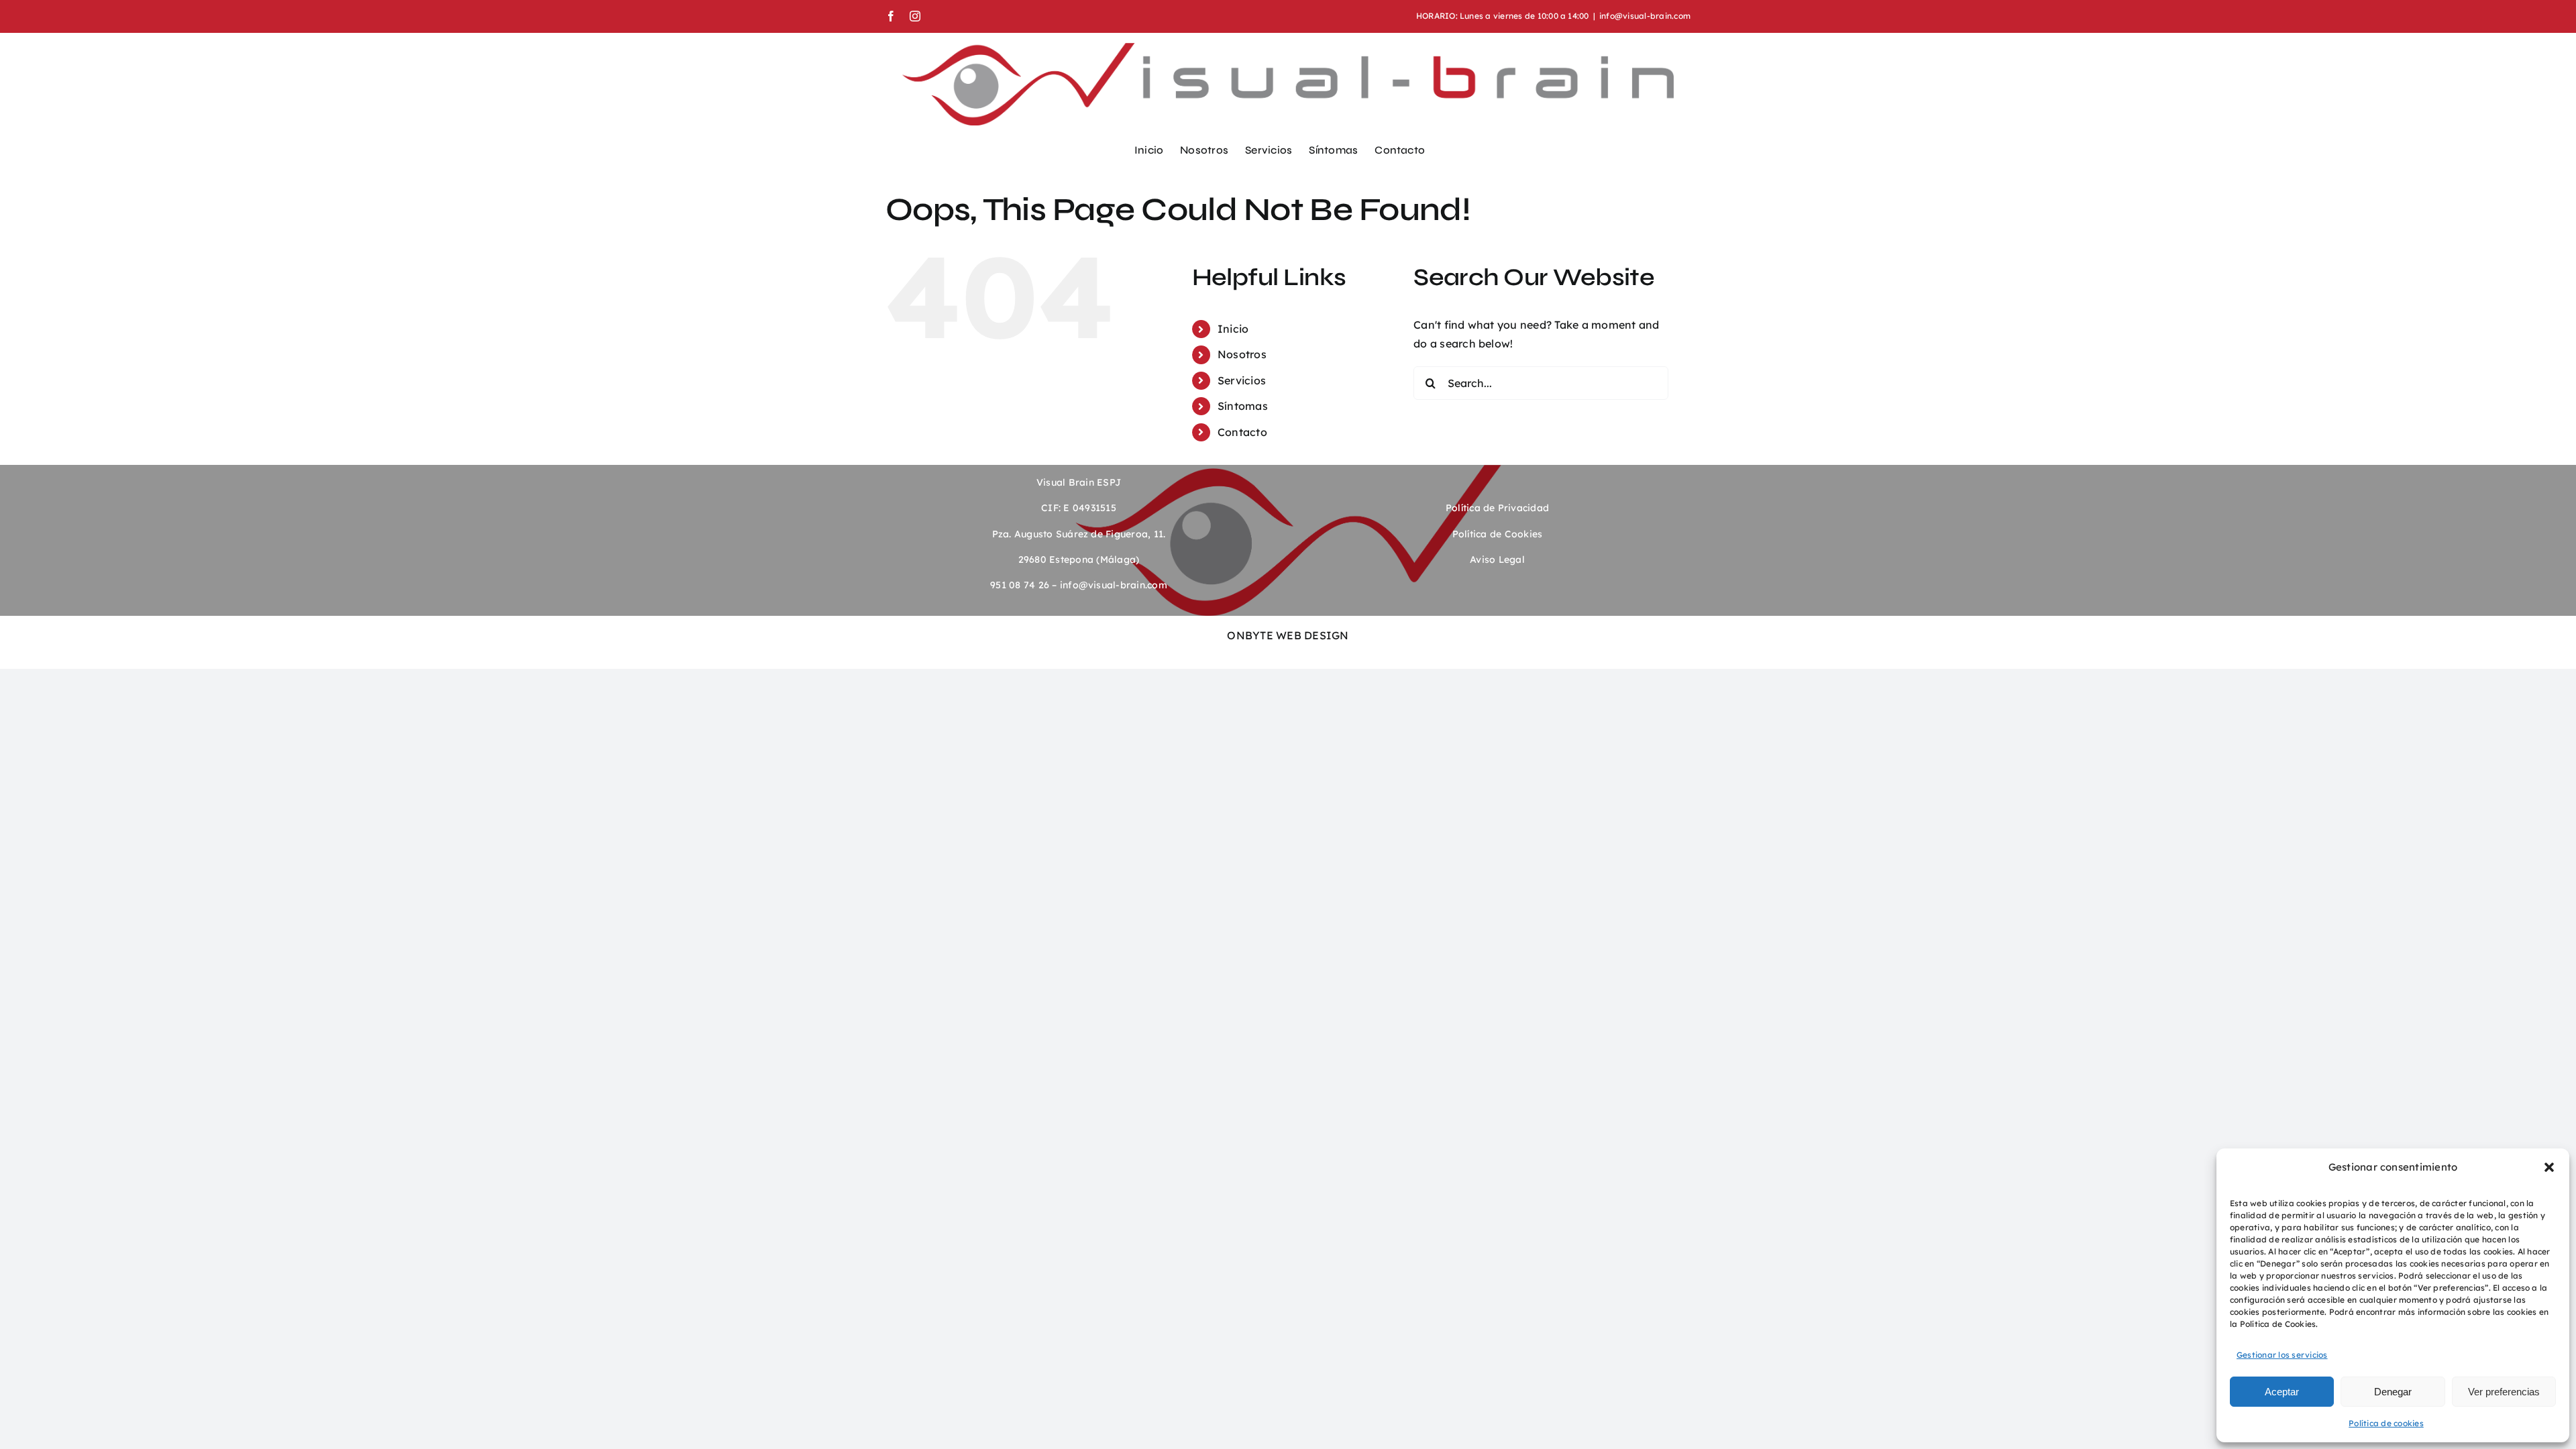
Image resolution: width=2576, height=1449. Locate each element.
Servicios (1242, 380)
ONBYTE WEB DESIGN (1288, 635)
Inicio (1233, 329)
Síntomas (1243, 406)
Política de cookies (2386, 1423)
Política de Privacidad (1497, 508)
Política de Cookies (1498, 534)
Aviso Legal (1497, 559)
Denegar (2393, 1392)
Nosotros (1242, 354)
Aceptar (2282, 1392)
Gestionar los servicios (2282, 1355)
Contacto (1242, 432)
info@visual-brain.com (1645, 16)
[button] (2549, 1167)
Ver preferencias (2504, 1392)
